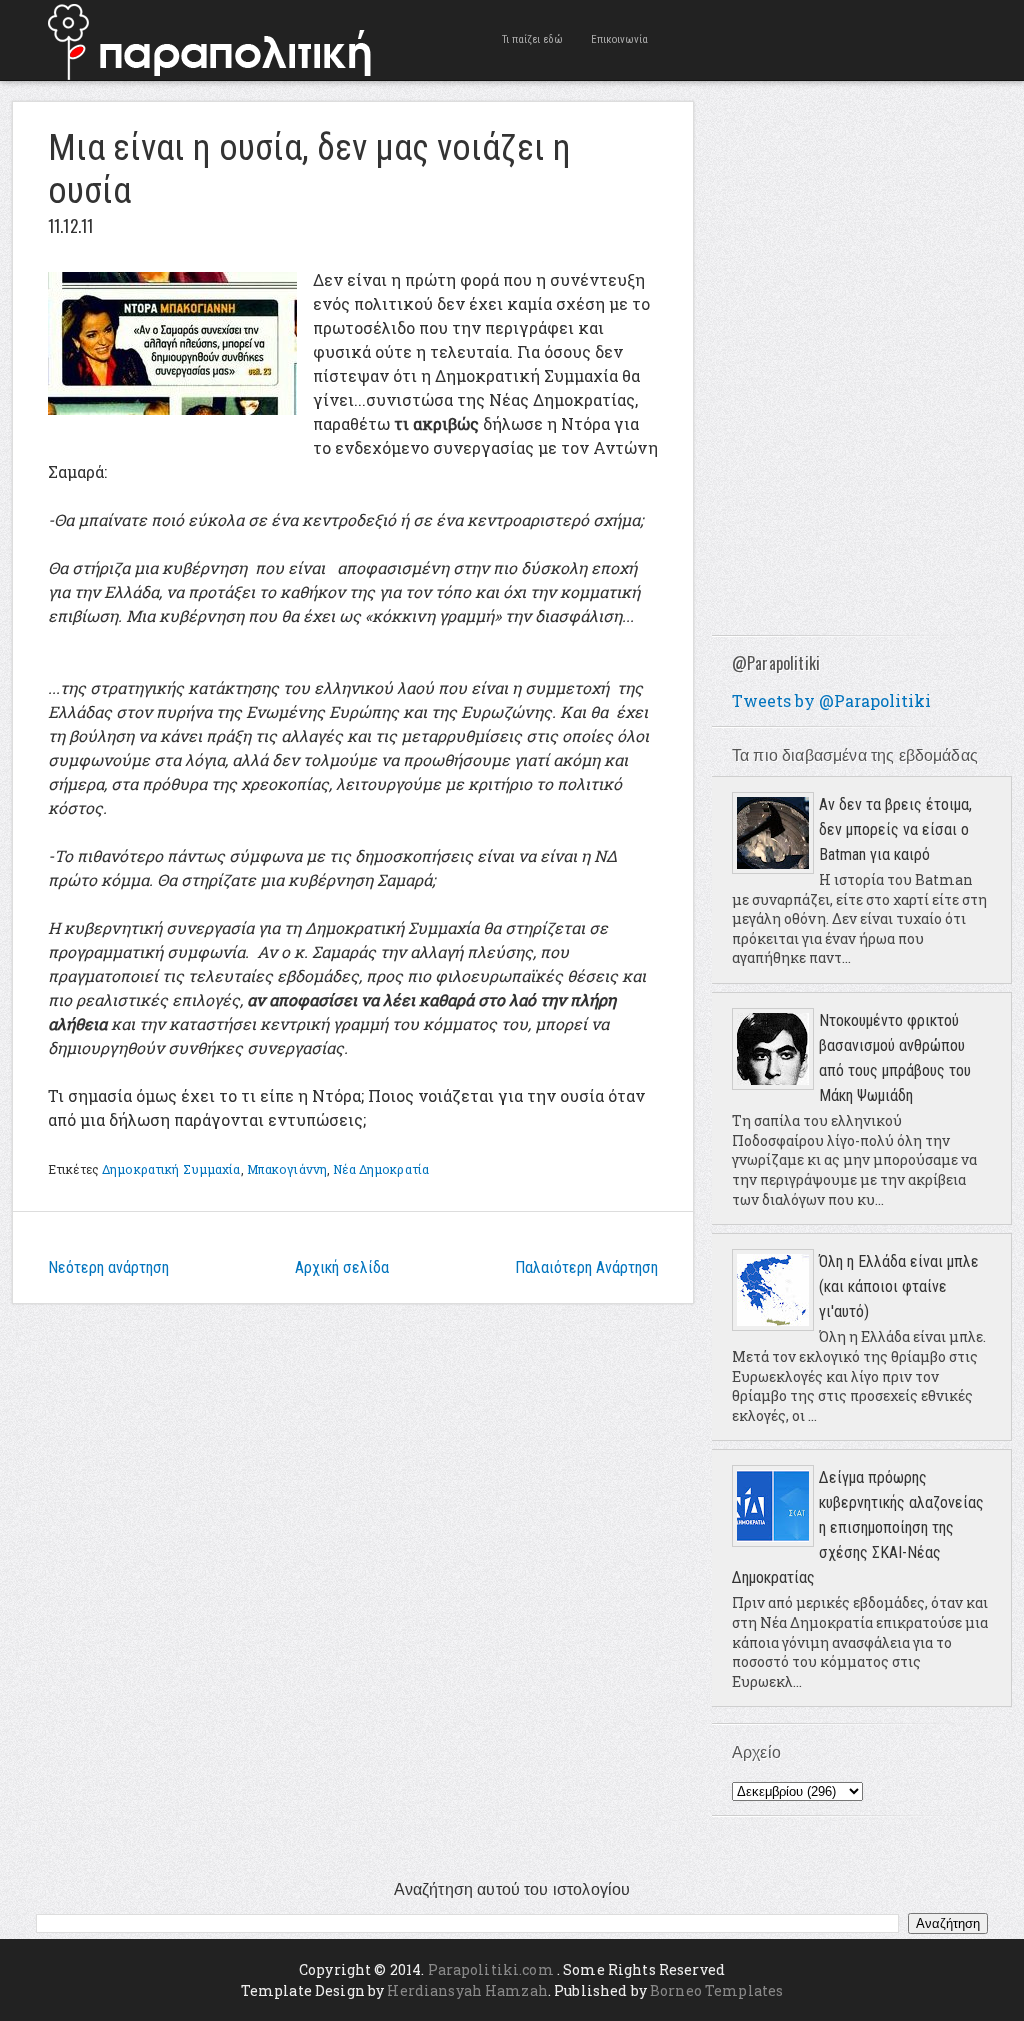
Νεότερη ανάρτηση (108, 1267)
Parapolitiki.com (491, 1969)
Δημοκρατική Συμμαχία (171, 1169)
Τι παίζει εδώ (532, 39)
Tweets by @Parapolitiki (831, 700)
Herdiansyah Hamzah (467, 1990)
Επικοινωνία (619, 39)
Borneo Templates (716, 1990)
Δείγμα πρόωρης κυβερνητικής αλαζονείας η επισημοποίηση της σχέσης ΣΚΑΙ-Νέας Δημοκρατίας (858, 1527)
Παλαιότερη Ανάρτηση (586, 1267)
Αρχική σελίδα (342, 1267)
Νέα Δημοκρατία (381, 1169)
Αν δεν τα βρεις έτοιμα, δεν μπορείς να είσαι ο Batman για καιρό (895, 829)
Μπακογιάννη (287, 1169)
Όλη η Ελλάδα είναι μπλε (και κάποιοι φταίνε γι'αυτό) (899, 1286)
